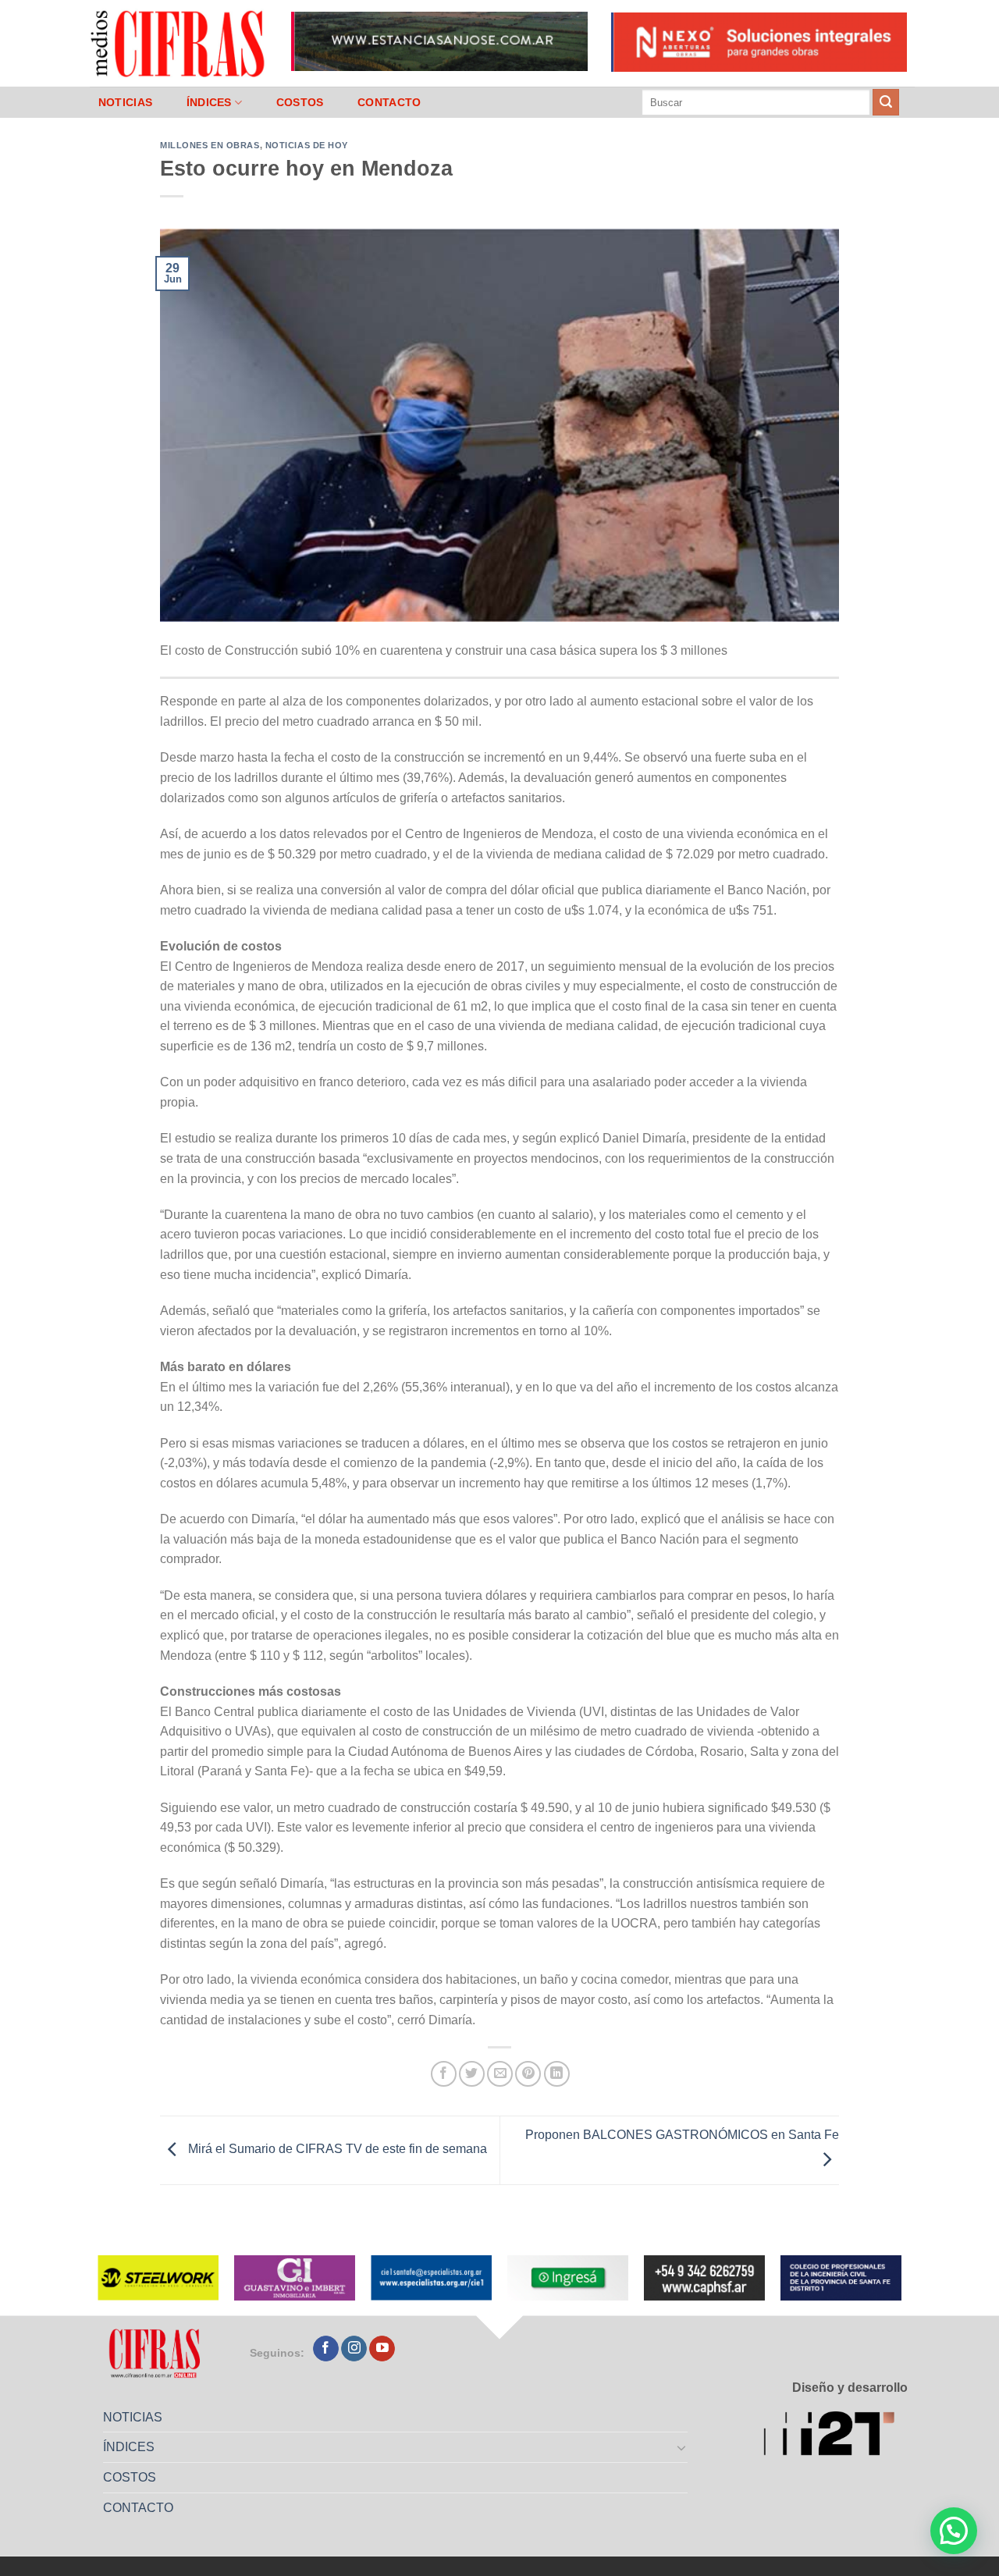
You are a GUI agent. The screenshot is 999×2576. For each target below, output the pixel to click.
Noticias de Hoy (307, 145)
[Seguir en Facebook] (326, 2349)
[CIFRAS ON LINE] (179, 43)
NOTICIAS (125, 102)
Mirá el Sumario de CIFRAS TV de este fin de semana (336, 2150)
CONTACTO (389, 102)
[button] (954, 2531)
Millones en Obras (210, 145)
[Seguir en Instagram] (354, 2349)
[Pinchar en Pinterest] (528, 2074)
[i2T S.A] (835, 2436)
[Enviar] (886, 102)
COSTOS (300, 102)
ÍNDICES (209, 102)
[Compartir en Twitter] (472, 2074)
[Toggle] (682, 2447)
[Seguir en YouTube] (382, 2349)
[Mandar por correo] (500, 2074)
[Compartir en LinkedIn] (557, 2074)
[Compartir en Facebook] (444, 2074)
